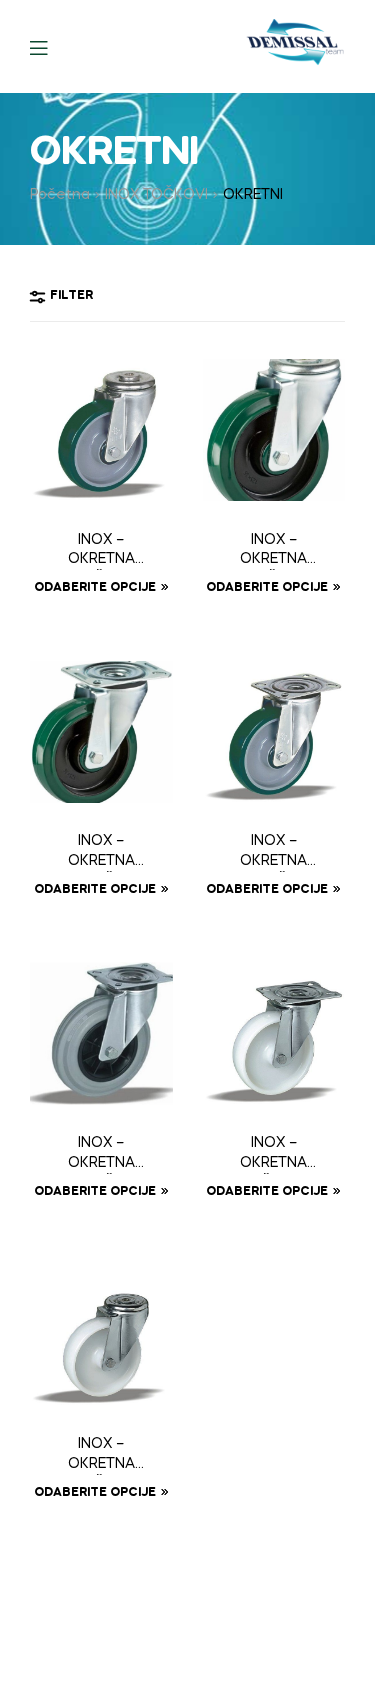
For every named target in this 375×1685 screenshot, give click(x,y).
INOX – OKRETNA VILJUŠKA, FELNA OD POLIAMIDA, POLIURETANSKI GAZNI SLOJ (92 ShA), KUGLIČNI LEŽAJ (274, 853)
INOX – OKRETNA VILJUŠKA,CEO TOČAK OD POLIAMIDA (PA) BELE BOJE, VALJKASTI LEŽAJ (273, 1155)
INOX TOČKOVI (156, 195)
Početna (60, 195)
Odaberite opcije (95, 588)
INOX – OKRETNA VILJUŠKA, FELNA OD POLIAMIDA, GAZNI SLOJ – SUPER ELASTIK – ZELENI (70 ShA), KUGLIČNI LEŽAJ (101, 853)
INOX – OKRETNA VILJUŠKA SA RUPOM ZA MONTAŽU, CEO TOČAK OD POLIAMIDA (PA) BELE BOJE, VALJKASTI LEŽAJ (101, 1456)
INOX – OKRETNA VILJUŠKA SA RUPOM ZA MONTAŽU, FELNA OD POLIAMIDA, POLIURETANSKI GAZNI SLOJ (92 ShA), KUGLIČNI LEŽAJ (101, 552)
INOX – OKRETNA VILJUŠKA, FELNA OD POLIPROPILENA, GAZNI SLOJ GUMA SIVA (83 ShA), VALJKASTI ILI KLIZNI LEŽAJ (101, 1155)
